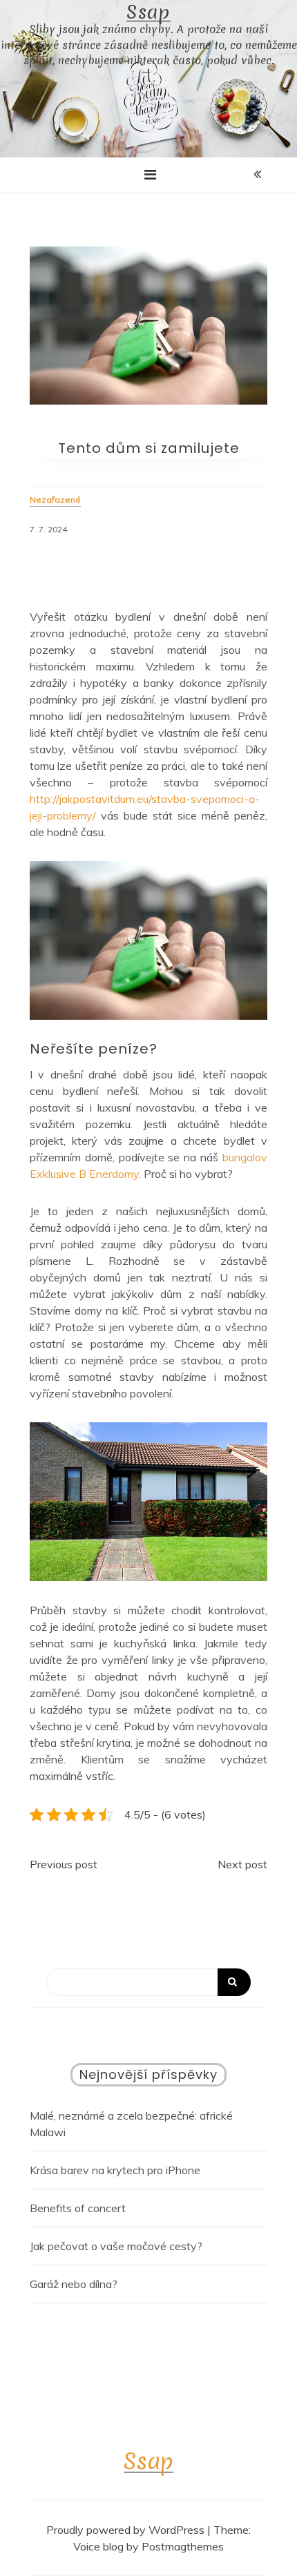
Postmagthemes (183, 2546)
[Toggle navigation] (150, 175)
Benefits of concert (78, 2208)
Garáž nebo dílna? (74, 2284)
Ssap (148, 12)
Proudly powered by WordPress (127, 2530)
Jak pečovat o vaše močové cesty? (116, 2246)
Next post (242, 1864)
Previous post (64, 1864)
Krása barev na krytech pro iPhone (115, 2170)
